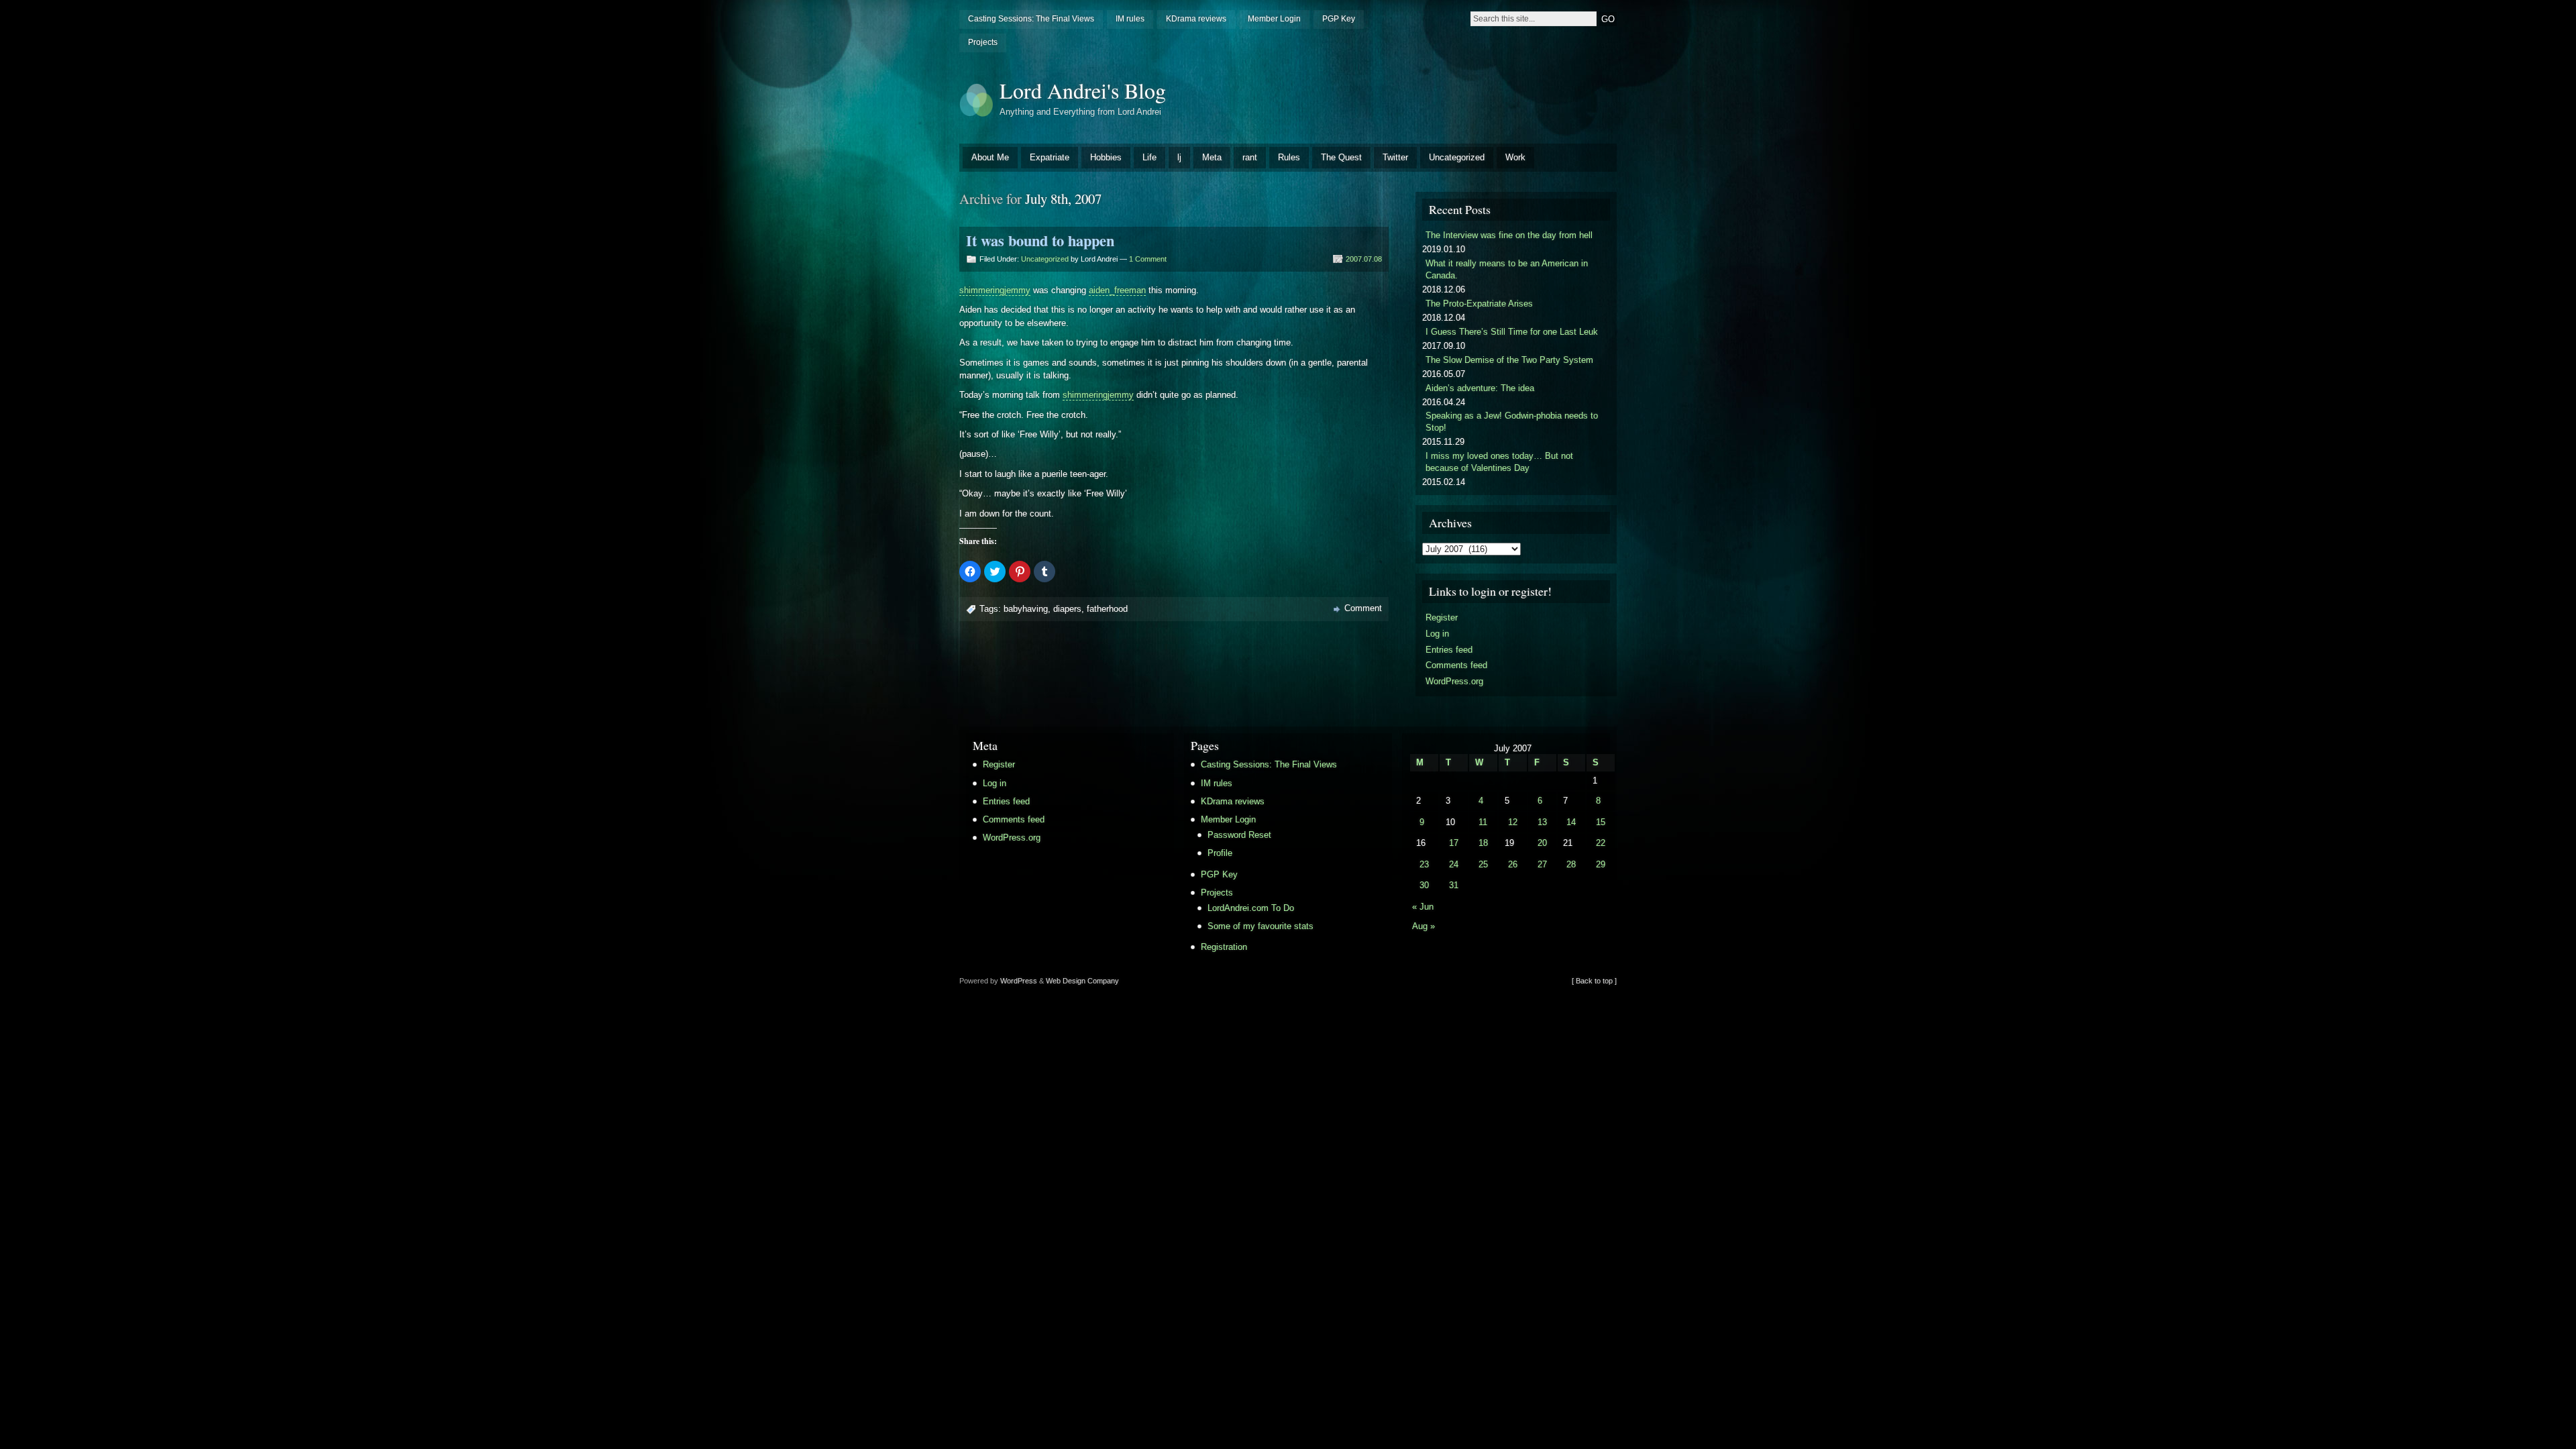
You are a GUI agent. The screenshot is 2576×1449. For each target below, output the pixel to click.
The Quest (1341, 157)
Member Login (1274, 19)
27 (1542, 864)
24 (1454, 864)
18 (1483, 843)
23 (1424, 864)
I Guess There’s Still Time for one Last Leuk (1512, 332)
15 (1601, 822)
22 (1601, 843)
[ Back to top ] (1594, 981)
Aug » (1424, 926)
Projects (983, 42)
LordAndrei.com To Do (1251, 908)
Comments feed (1456, 665)
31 (1454, 885)
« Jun (1423, 907)
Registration (1224, 947)
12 (1513, 822)
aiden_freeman (1117, 290)
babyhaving (1026, 609)
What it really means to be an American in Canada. (1507, 269)
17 (1454, 843)
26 (1513, 864)
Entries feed (1449, 650)
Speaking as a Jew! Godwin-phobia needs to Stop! (1512, 422)
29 (1601, 864)
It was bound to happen (1040, 240)
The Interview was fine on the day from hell (1509, 235)
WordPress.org (1454, 681)
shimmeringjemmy (995, 290)
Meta (1212, 157)
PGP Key (1339, 19)
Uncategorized (1457, 157)
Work (1515, 157)
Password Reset (1239, 835)
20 (1542, 843)
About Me (990, 157)
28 (1571, 864)
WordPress (1019, 981)
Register (1442, 618)
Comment (1363, 608)
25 (1483, 864)
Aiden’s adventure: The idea (1480, 388)
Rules (1289, 157)
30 (1424, 885)
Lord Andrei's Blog (1083, 90)
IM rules (1130, 19)
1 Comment (1148, 259)
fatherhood (1107, 609)
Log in (1437, 634)
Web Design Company (1082, 981)
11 (1483, 822)
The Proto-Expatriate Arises (1479, 304)
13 (1542, 822)
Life (1149, 157)
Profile (1220, 853)
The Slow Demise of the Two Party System (1509, 360)
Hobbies (1106, 157)
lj (1179, 157)
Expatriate (1050, 157)
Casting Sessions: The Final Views (1031, 19)
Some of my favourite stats (1260, 926)
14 (1571, 822)
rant (1250, 157)
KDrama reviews (1196, 19)
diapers (1067, 609)
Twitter (1395, 157)
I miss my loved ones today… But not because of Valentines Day (1499, 462)
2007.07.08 (1364, 259)
